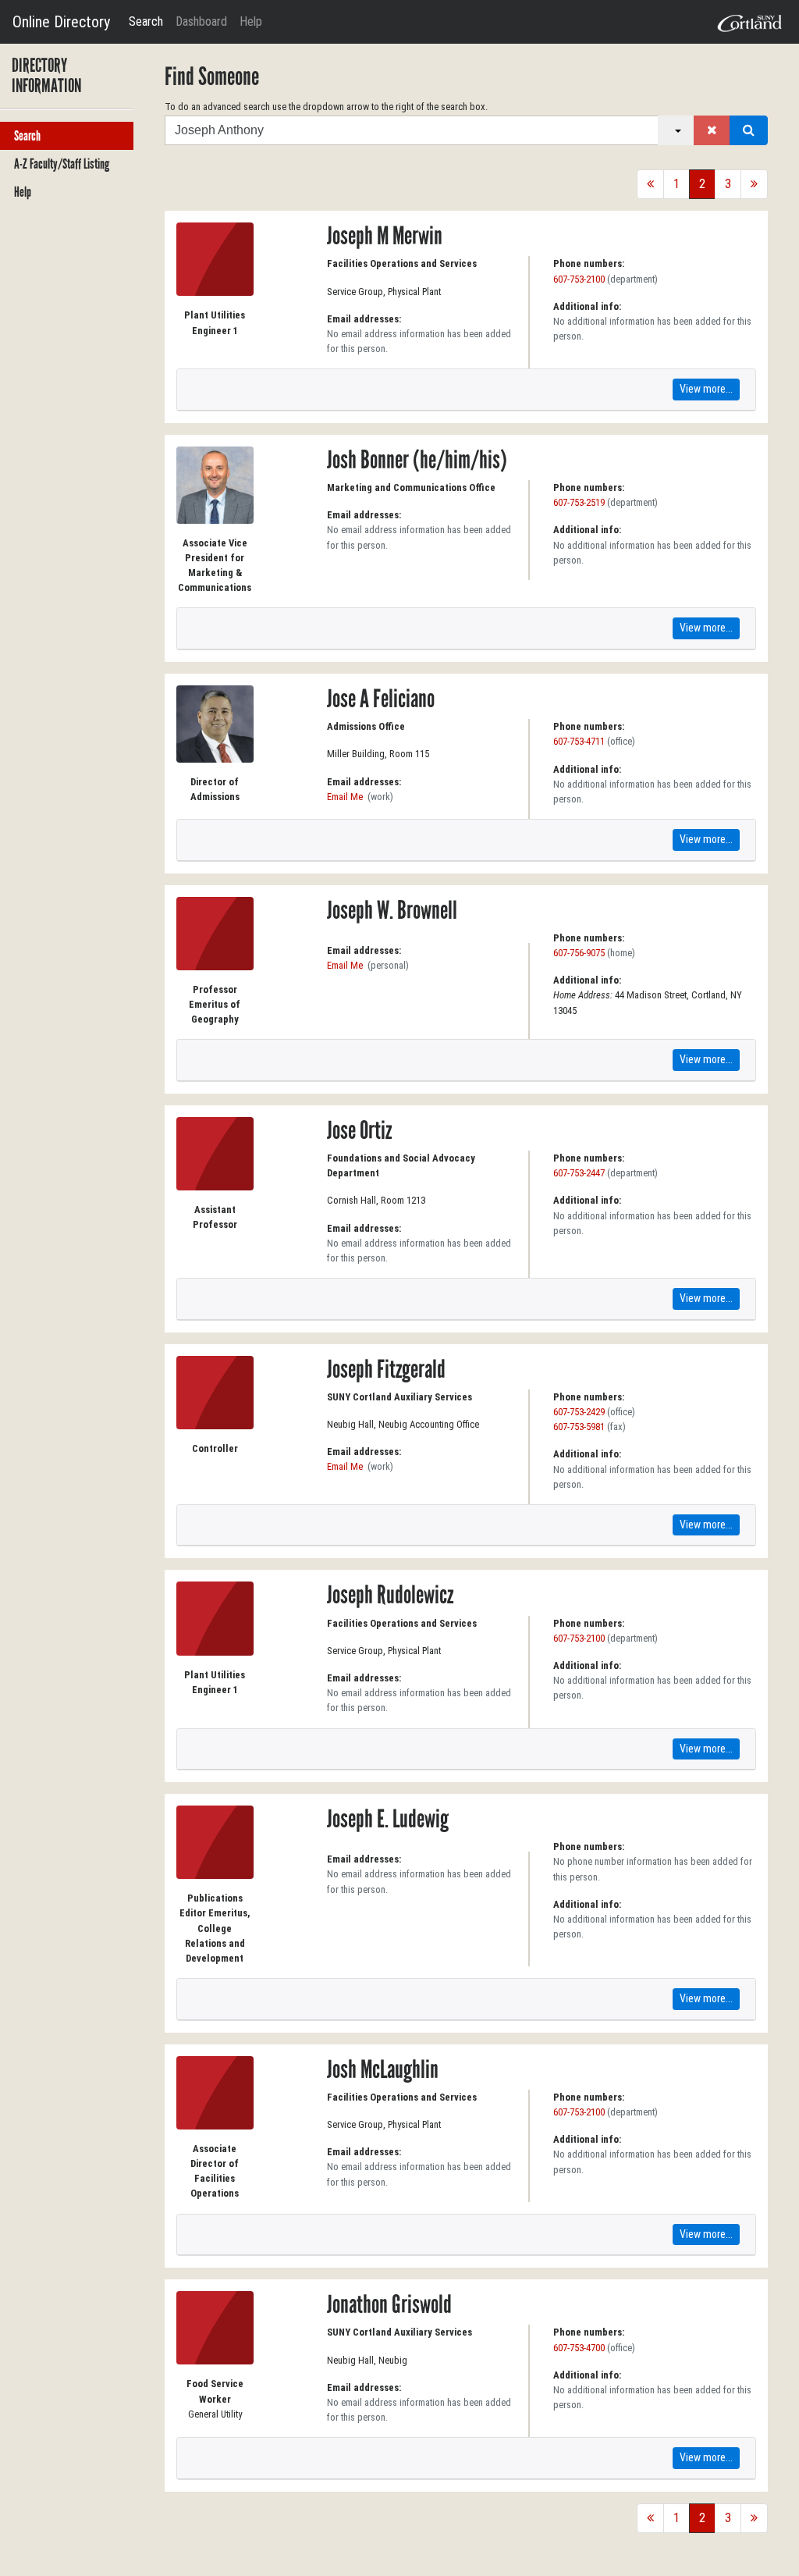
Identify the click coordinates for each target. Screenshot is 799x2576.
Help (251, 21)
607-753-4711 (579, 741)
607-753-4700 (579, 2348)
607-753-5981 (579, 1427)
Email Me (345, 797)
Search (146, 21)
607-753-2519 (579, 502)
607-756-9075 (579, 953)
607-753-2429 (579, 1412)
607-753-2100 (579, 279)
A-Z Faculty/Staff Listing (62, 164)
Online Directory (61, 22)
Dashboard (201, 21)
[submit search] (749, 130)
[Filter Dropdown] (676, 130)
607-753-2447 (579, 1173)
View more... (706, 389)
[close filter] (712, 130)
